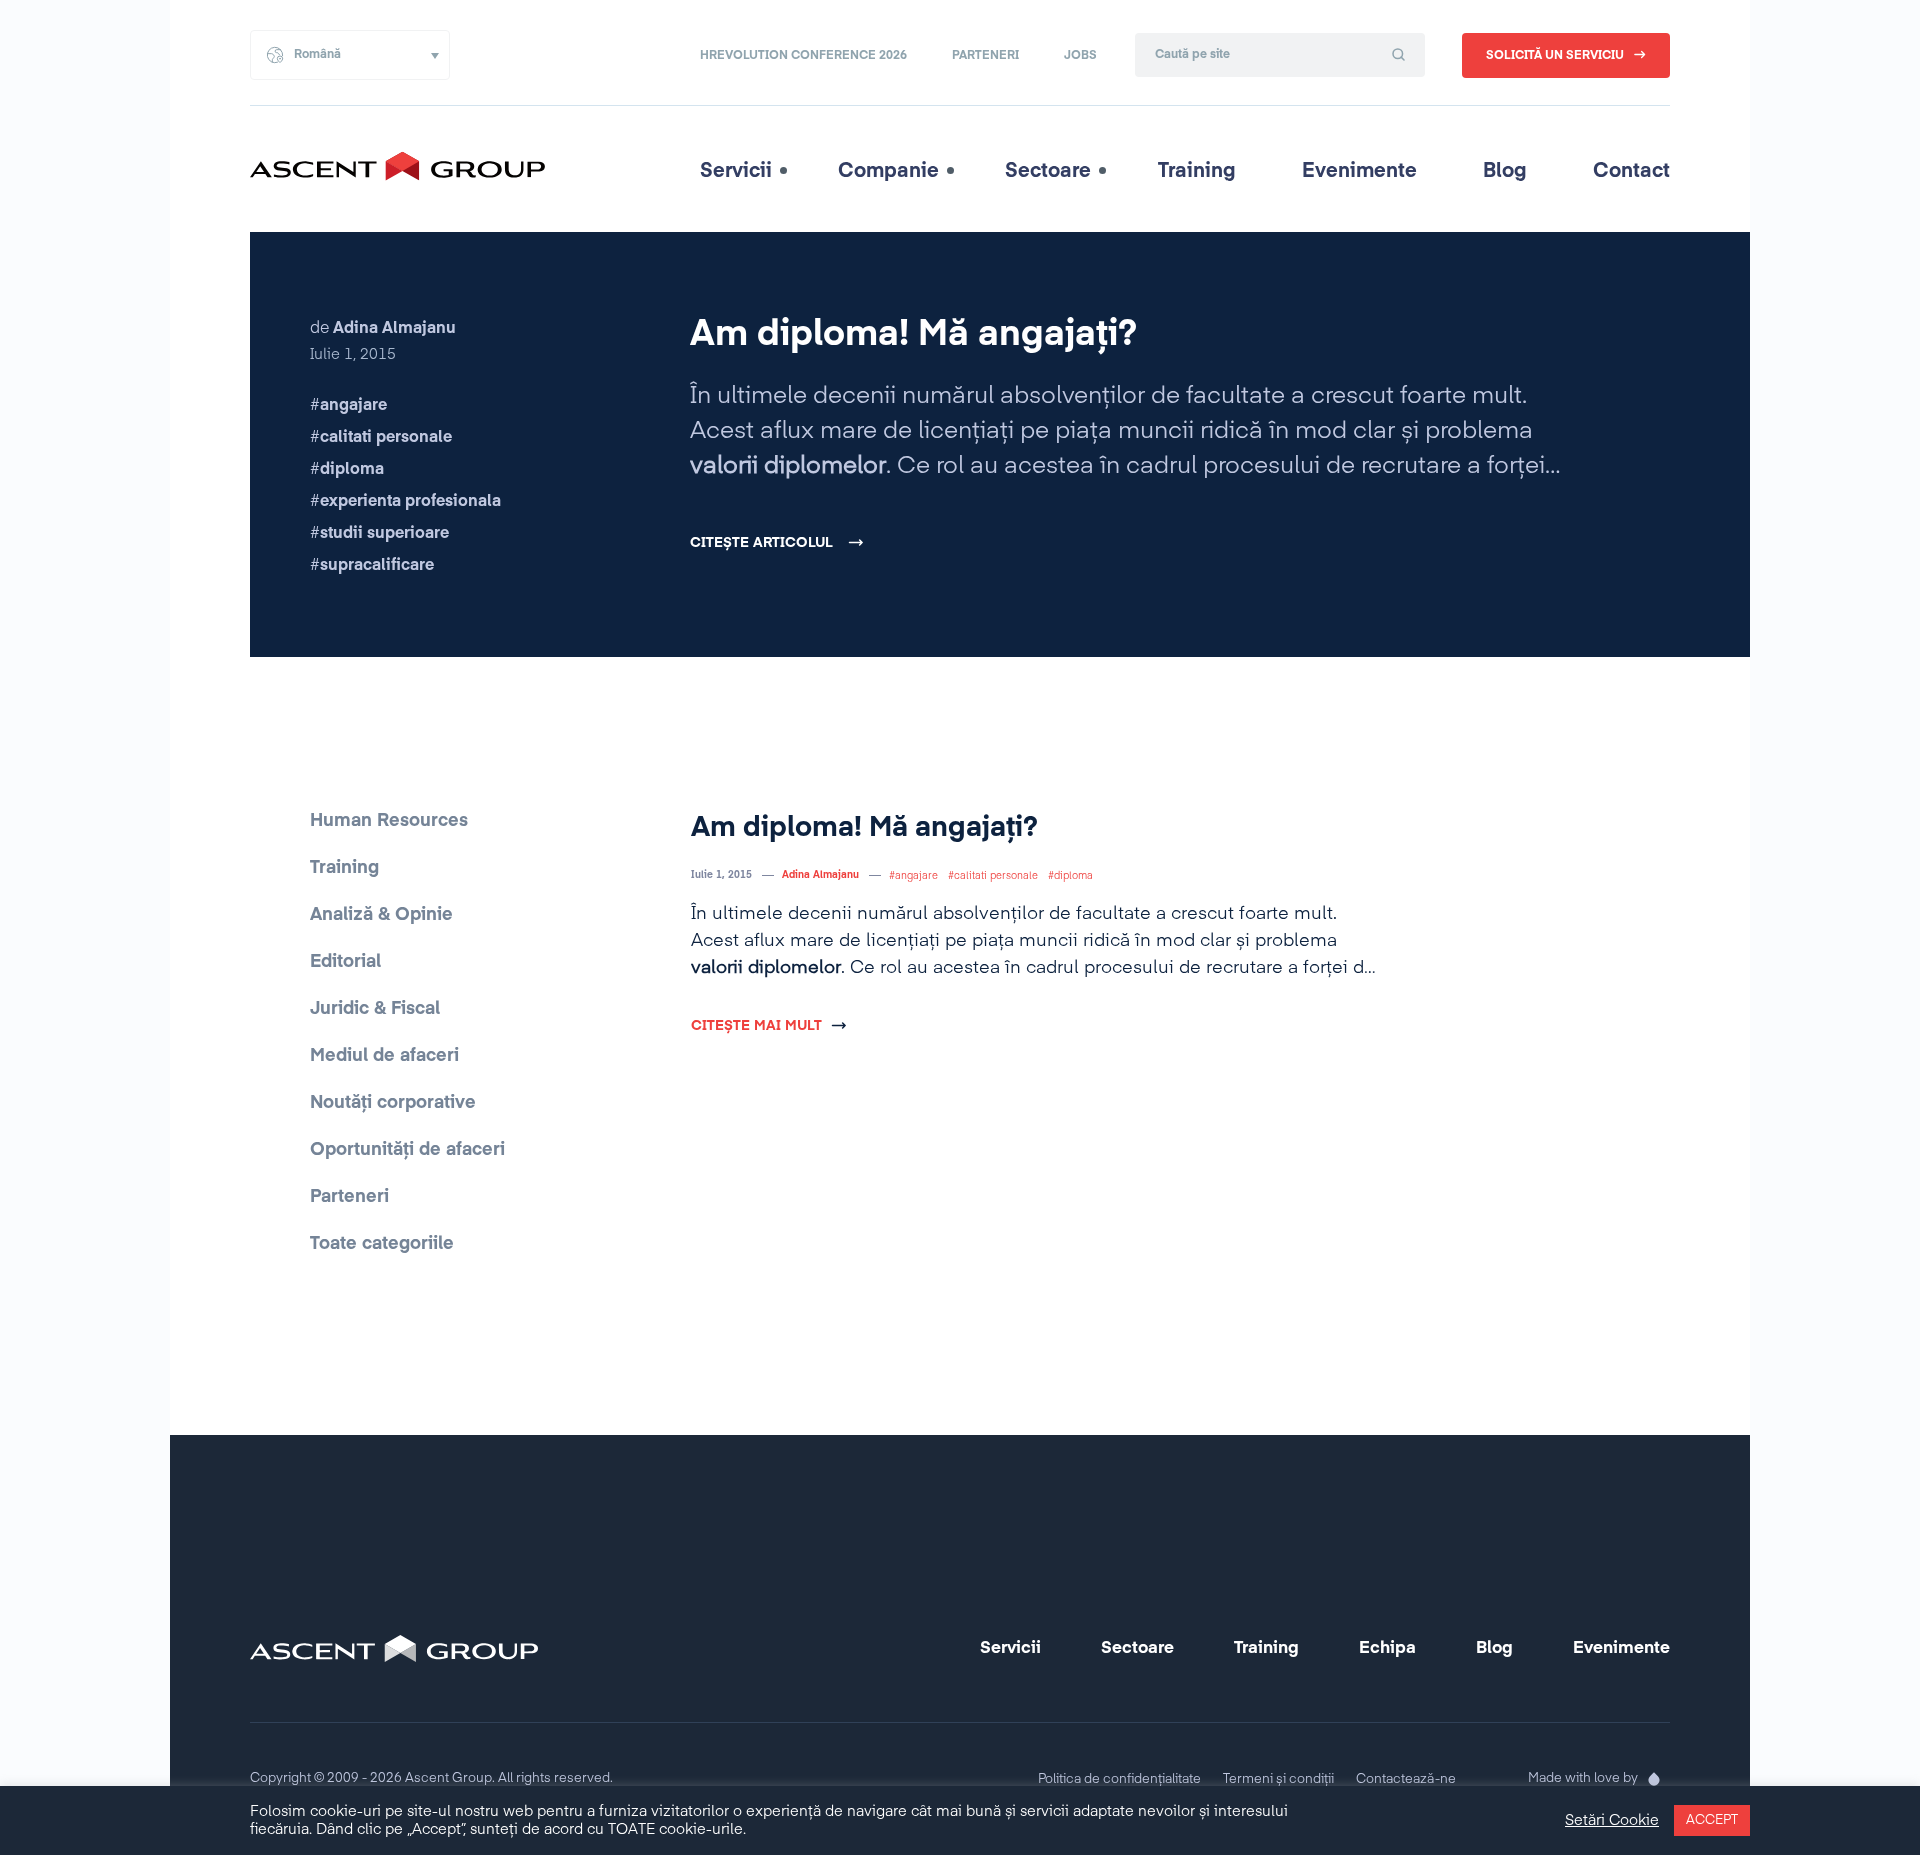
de (383, 329)
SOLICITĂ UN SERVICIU (1555, 56)
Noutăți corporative (393, 1103)
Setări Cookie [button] (1612, 1821)
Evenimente (1359, 171)
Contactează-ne (1406, 1779)
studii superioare (384, 534)
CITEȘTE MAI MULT (756, 1026)
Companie (888, 171)
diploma (352, 470)
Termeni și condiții (1278, 1779)
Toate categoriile (382, 1244)
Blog (1505, 171)
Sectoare (1048, 171)
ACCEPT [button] (1712, 1820)
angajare (353, 406)
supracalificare (377, 566)
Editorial (345, 962)
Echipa (1387, 1648)
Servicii (736, 171)
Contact (1631, 171)
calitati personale (386, 438)
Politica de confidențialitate (1119, 1779)
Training (1197, 171)
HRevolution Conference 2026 (803, 56)
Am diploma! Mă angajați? (913, 335)
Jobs (1080, 56)
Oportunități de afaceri (407, 1150)
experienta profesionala (410, 502)
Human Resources (389, 821)
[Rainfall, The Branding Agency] (1654, 1779)
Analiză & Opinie (381, 915)
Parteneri (985, 56)
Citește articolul (761, 543)
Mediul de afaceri (384, 1056)
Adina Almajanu (820, 875)
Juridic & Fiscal (375, 1009)
